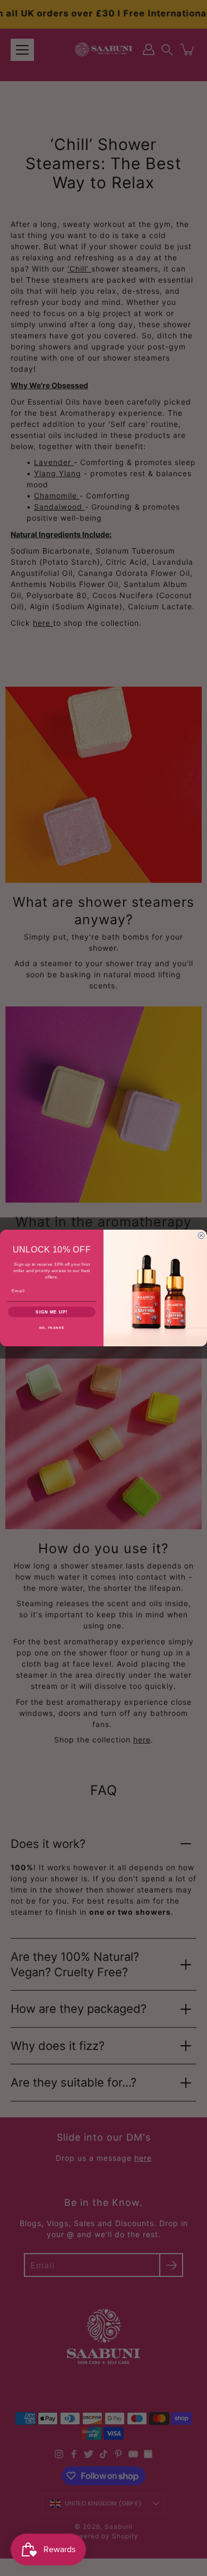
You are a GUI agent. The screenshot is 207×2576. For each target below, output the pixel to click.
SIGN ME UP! (52, 1312)
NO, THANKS (52, 1328)
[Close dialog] (201, 1236)
